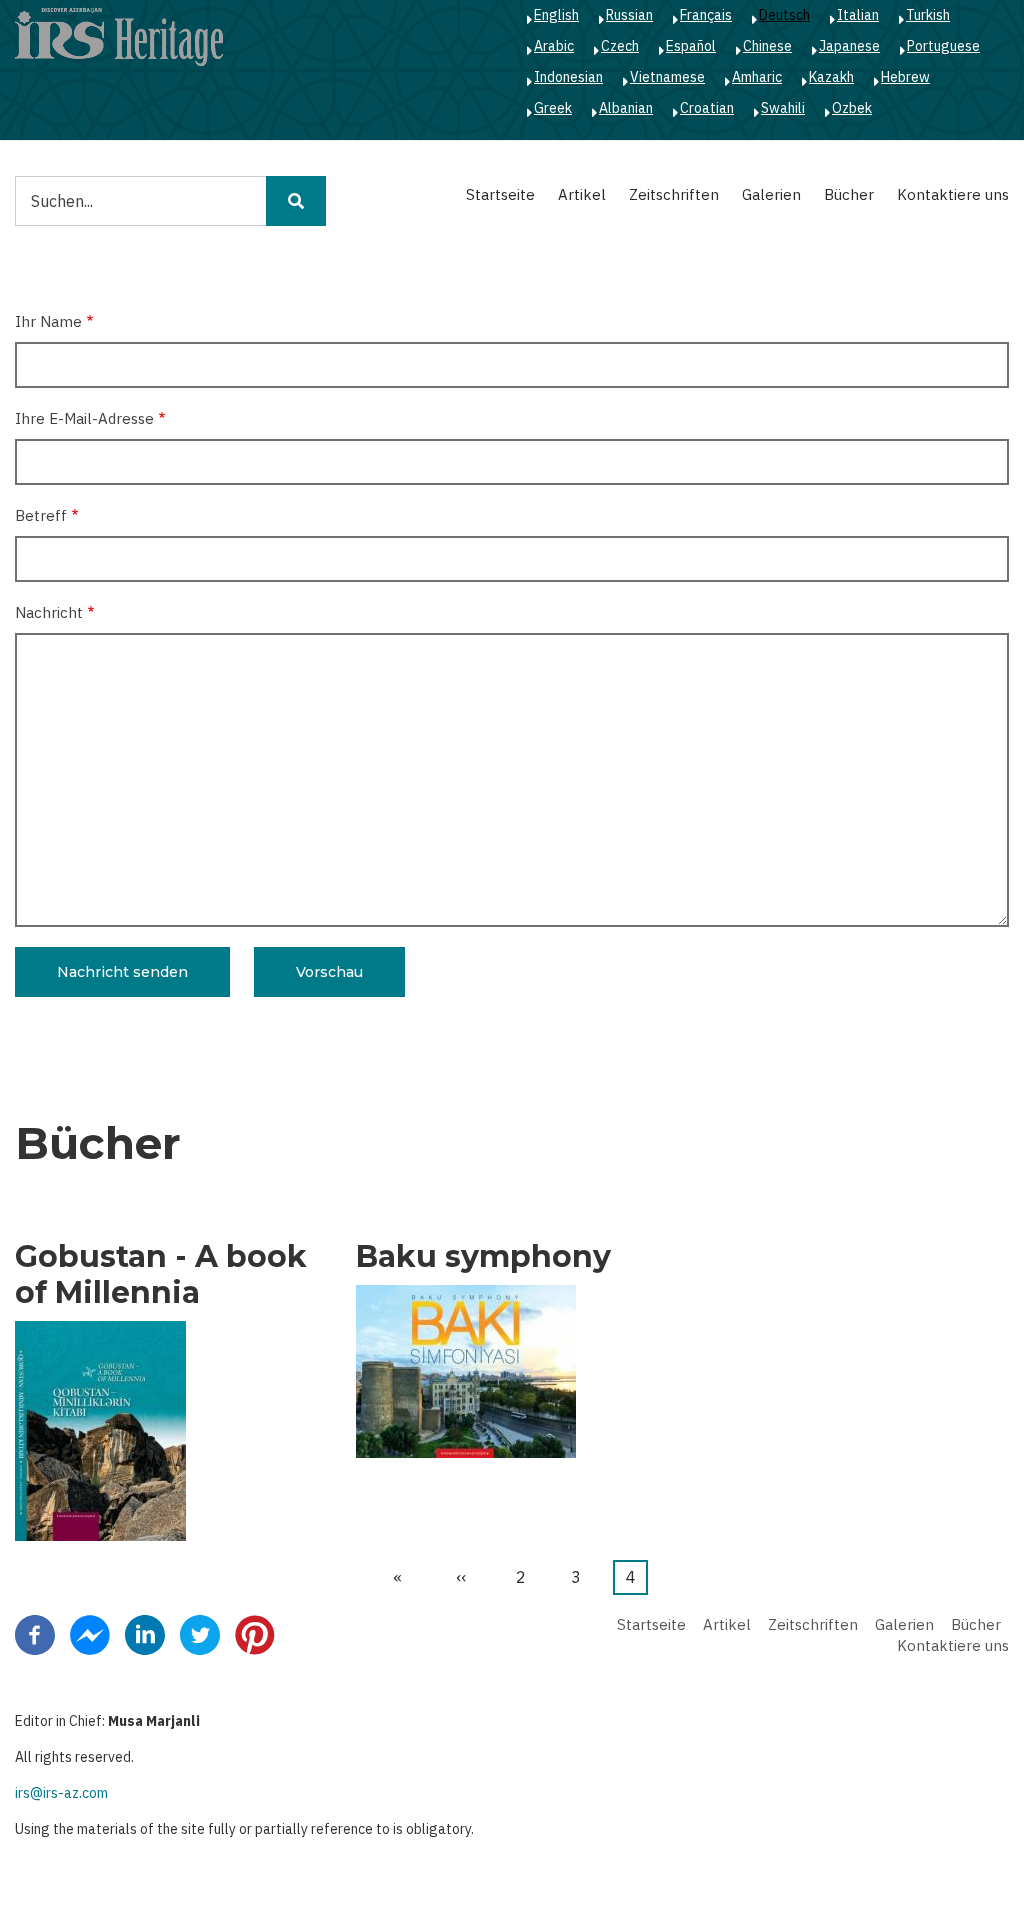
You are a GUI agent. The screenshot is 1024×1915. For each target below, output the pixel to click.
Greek (553, 108)
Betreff (41, 515)
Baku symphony (483, 1257)
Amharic (757, 77)
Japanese (849, 46)
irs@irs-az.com (61, 1793)
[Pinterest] (255, 1634)
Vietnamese (667, 77)
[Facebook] (35, 1634)
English (556, 15)
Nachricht (49, 612)
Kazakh (831, 77)
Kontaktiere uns (953, 194)
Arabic (554, 46)
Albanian (626, 108)
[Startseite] (119, 36)
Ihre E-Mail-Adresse (84, 418)
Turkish (928, 15)
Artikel (582, 194)
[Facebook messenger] (90, 1634)
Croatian (707, 108)
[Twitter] (200, 1634)
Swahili (783, 108)
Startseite (500, 194)
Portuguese (943, 46)
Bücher (849, 194)
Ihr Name (48, 321)
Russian (629, 15)
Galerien (771, 194)
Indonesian (568, 77)
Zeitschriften (674, 194)
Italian (858, 15)
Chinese (767, 46)
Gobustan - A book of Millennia (161, 1275)
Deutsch (784, 15)
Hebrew (905, 77)
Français (706, 15)
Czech (620, 46)
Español (691, 46)
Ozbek (852, 108)
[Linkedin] (145, 1634)
